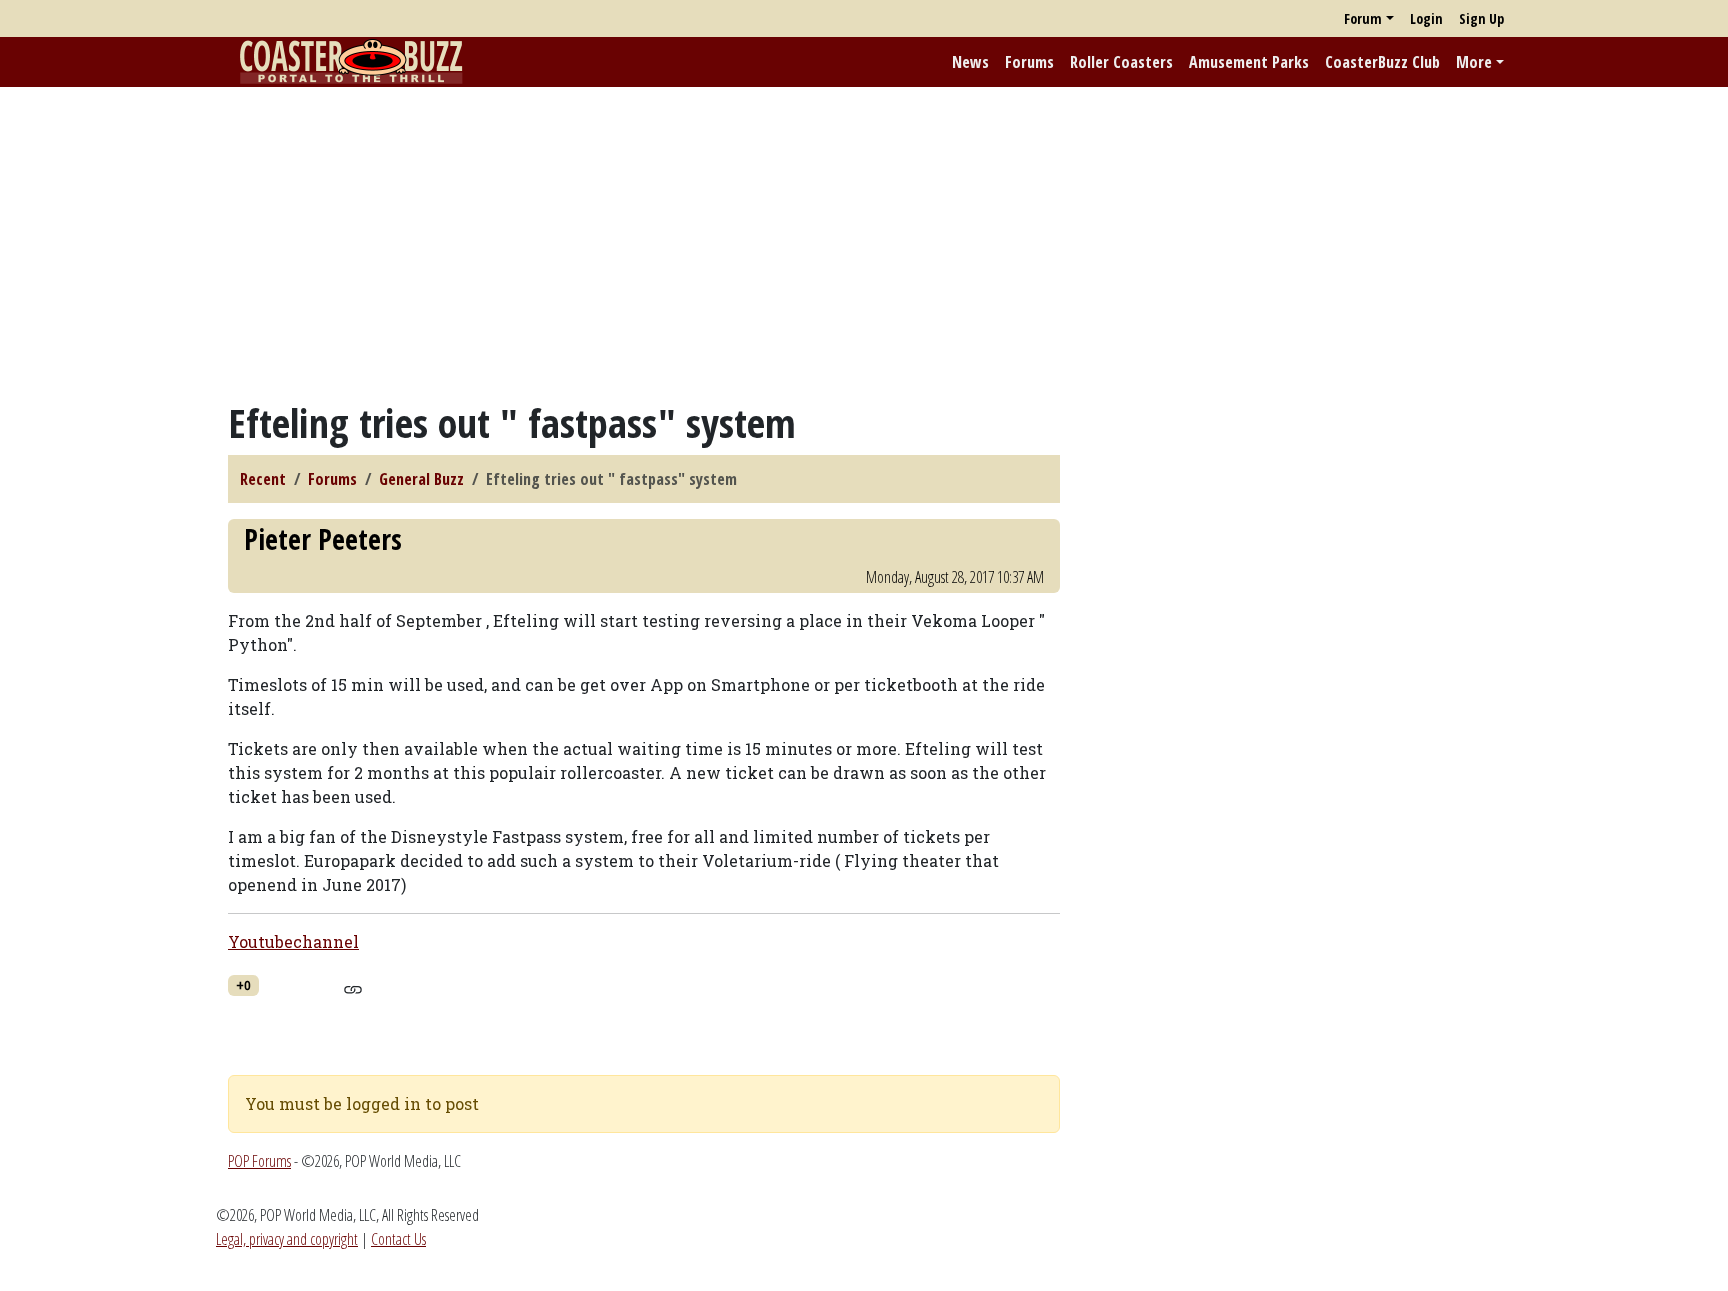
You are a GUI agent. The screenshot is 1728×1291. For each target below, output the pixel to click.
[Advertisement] (864, 243)
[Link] (352, 987)
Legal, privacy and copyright (287, 1239)
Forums (1029, 62)
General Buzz (421, 479)
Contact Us (398, 1239)
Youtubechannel (293, 941)
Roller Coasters (1121, 62)
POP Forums (259, 1161)
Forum (1363, 18)
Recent (263, 479)
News (970, 62)
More (1474, 62)
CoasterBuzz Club (1382, 62)
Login (1426, 18)
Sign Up (1481, 18)
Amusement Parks (1249, 62)
